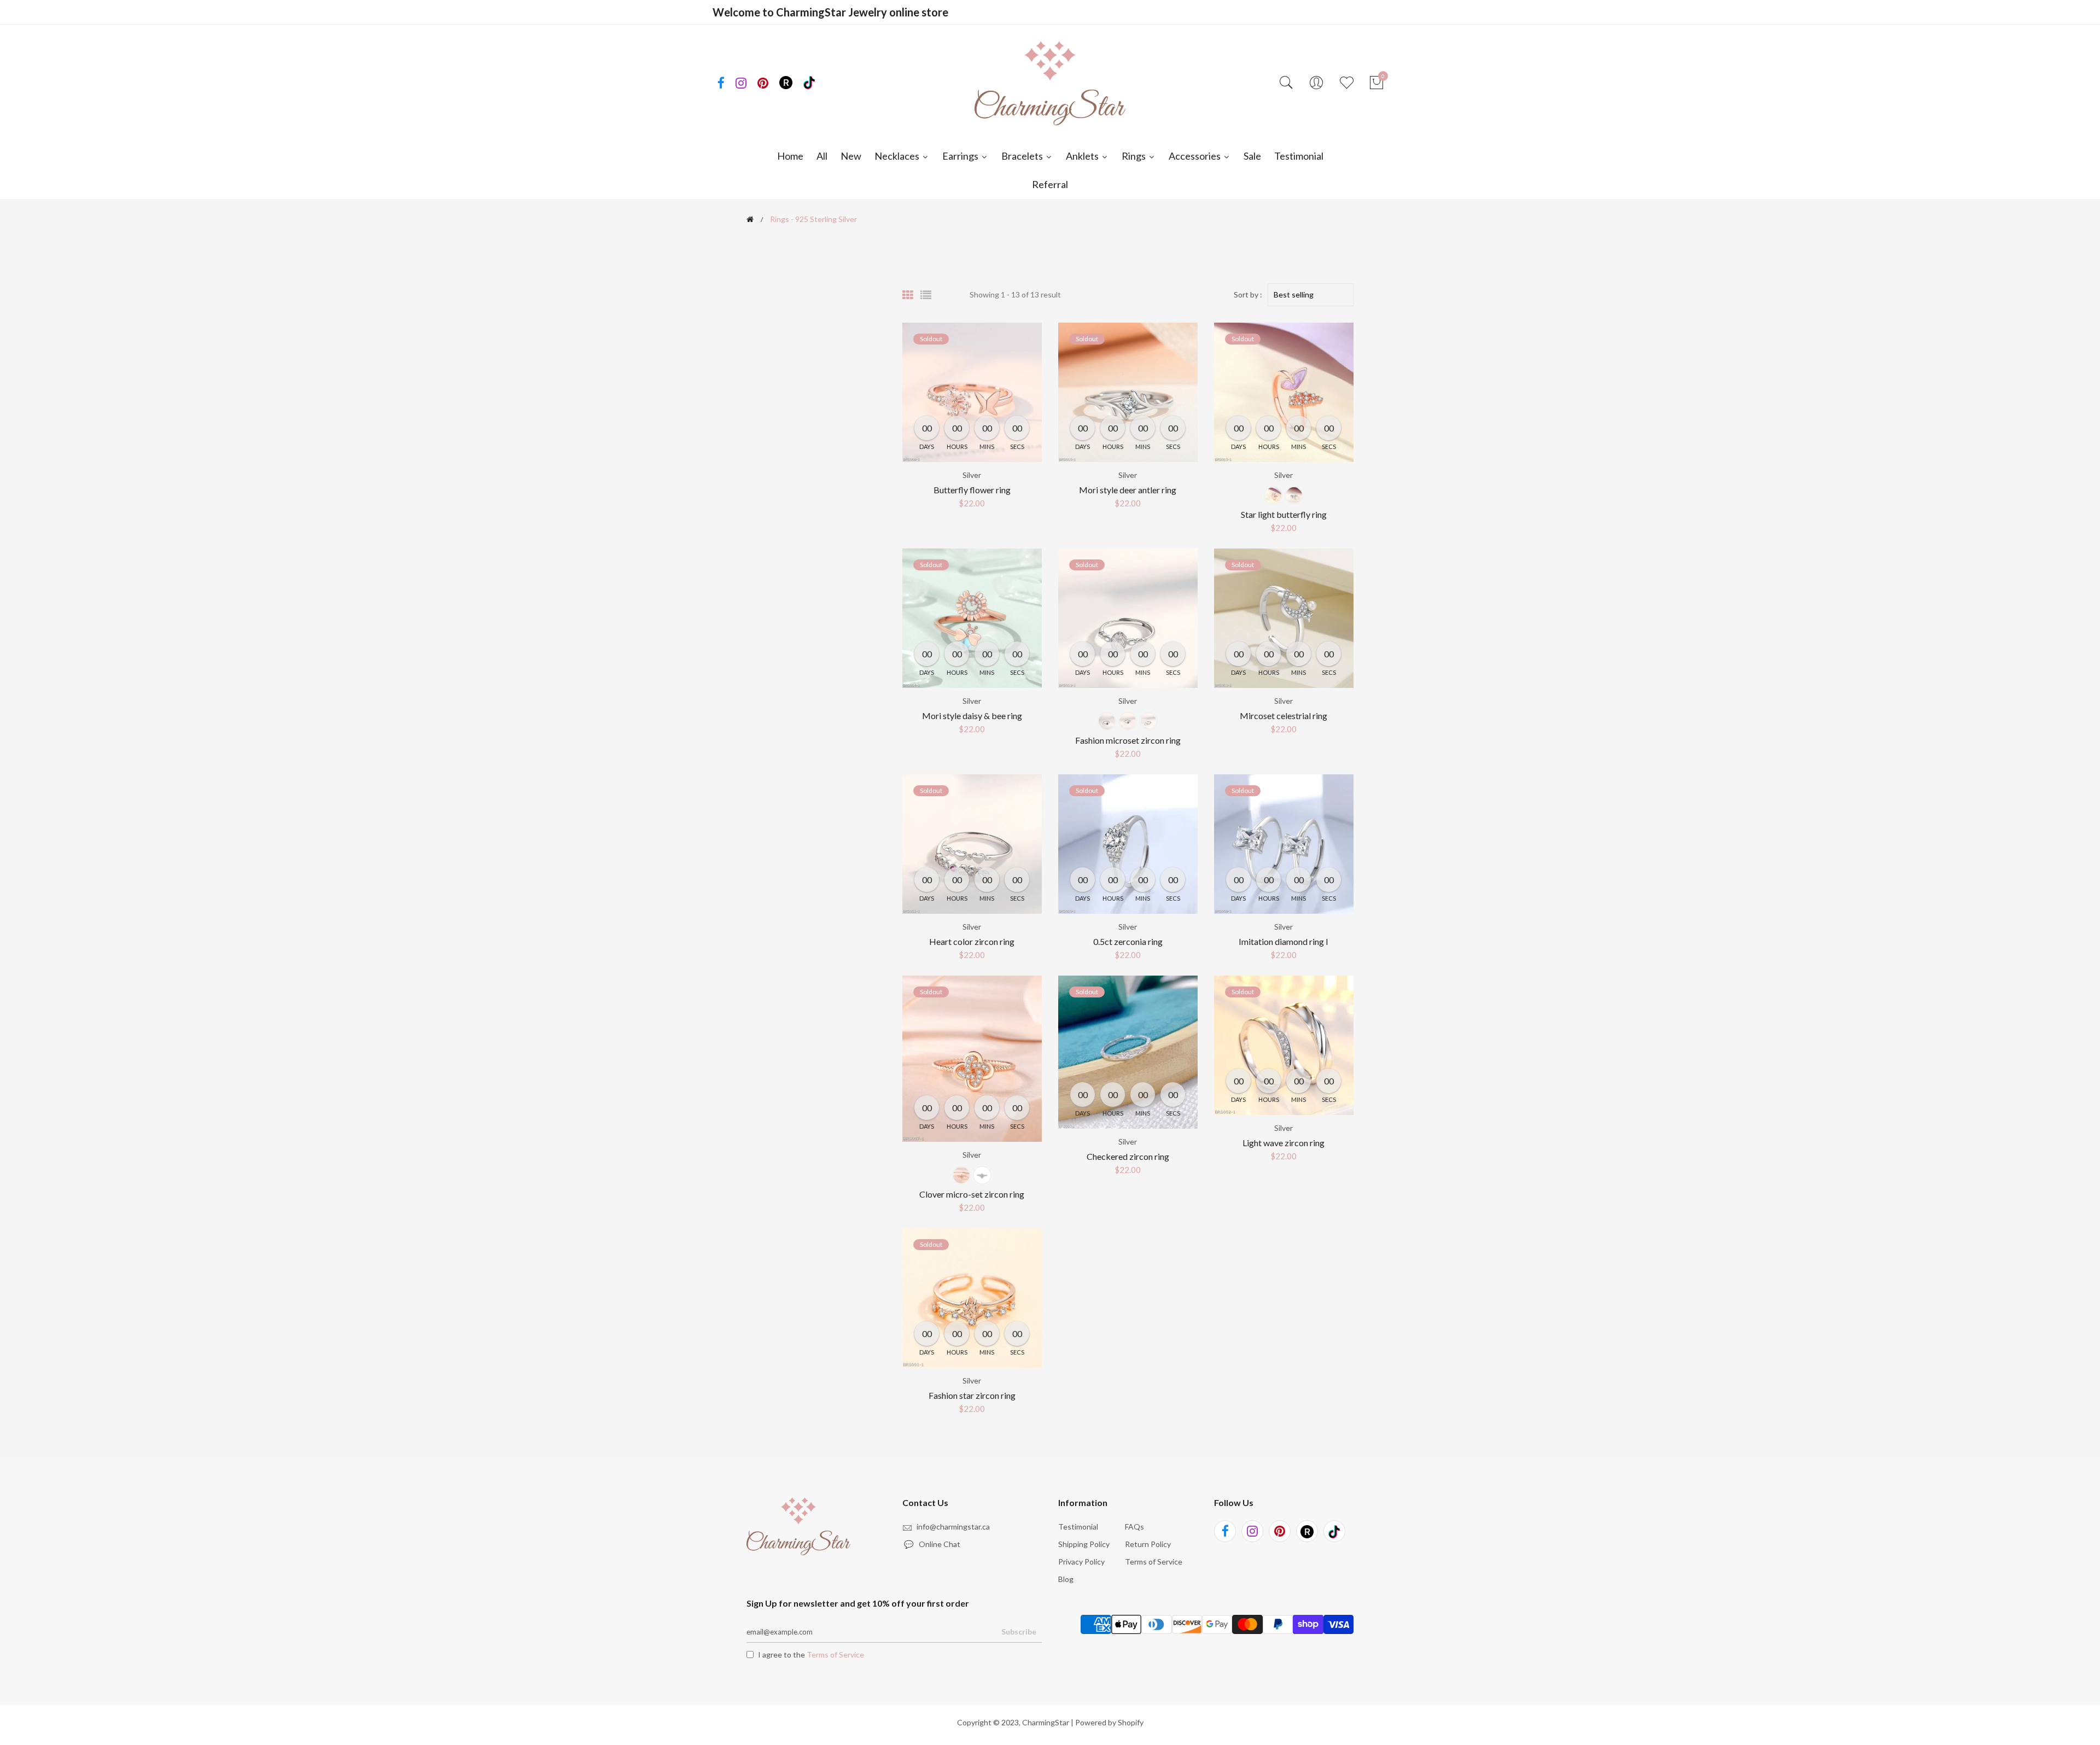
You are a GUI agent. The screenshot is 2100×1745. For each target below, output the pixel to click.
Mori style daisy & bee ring (972, 716)
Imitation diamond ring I (1284, 941)
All (822, 156)
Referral (1050, 184)
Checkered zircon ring (1128, 1156)
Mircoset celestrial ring (1284, 716)
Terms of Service (1154, 1562)
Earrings (961, 156)
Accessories (1195, 156)
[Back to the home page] (750, 219)
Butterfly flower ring (972, 490)
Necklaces (898, 156)
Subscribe (1019, 1632)
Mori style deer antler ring (1128, 490)
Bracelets (1023, 156)
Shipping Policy (1084, 1544)
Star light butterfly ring (1284, 514)
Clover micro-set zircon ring (972, 1194)
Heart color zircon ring (972, 941)
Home (790, 156)
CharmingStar (1046, 1722)
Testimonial (1299, 156)
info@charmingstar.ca (953, 1527)
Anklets (1083, 156)
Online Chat (933, 1544)
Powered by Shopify (1109, 1722)
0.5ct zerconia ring (1128, 941)
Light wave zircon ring (1284, 1143)
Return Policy (1148, 1544)
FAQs (1134, 1527)
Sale (1252, 156)
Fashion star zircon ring (972, 1395)
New (851, 156)
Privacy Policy (1081, 1562)
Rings (1134, 156)
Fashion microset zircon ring (1128, 740)
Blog (1066, 1579)
